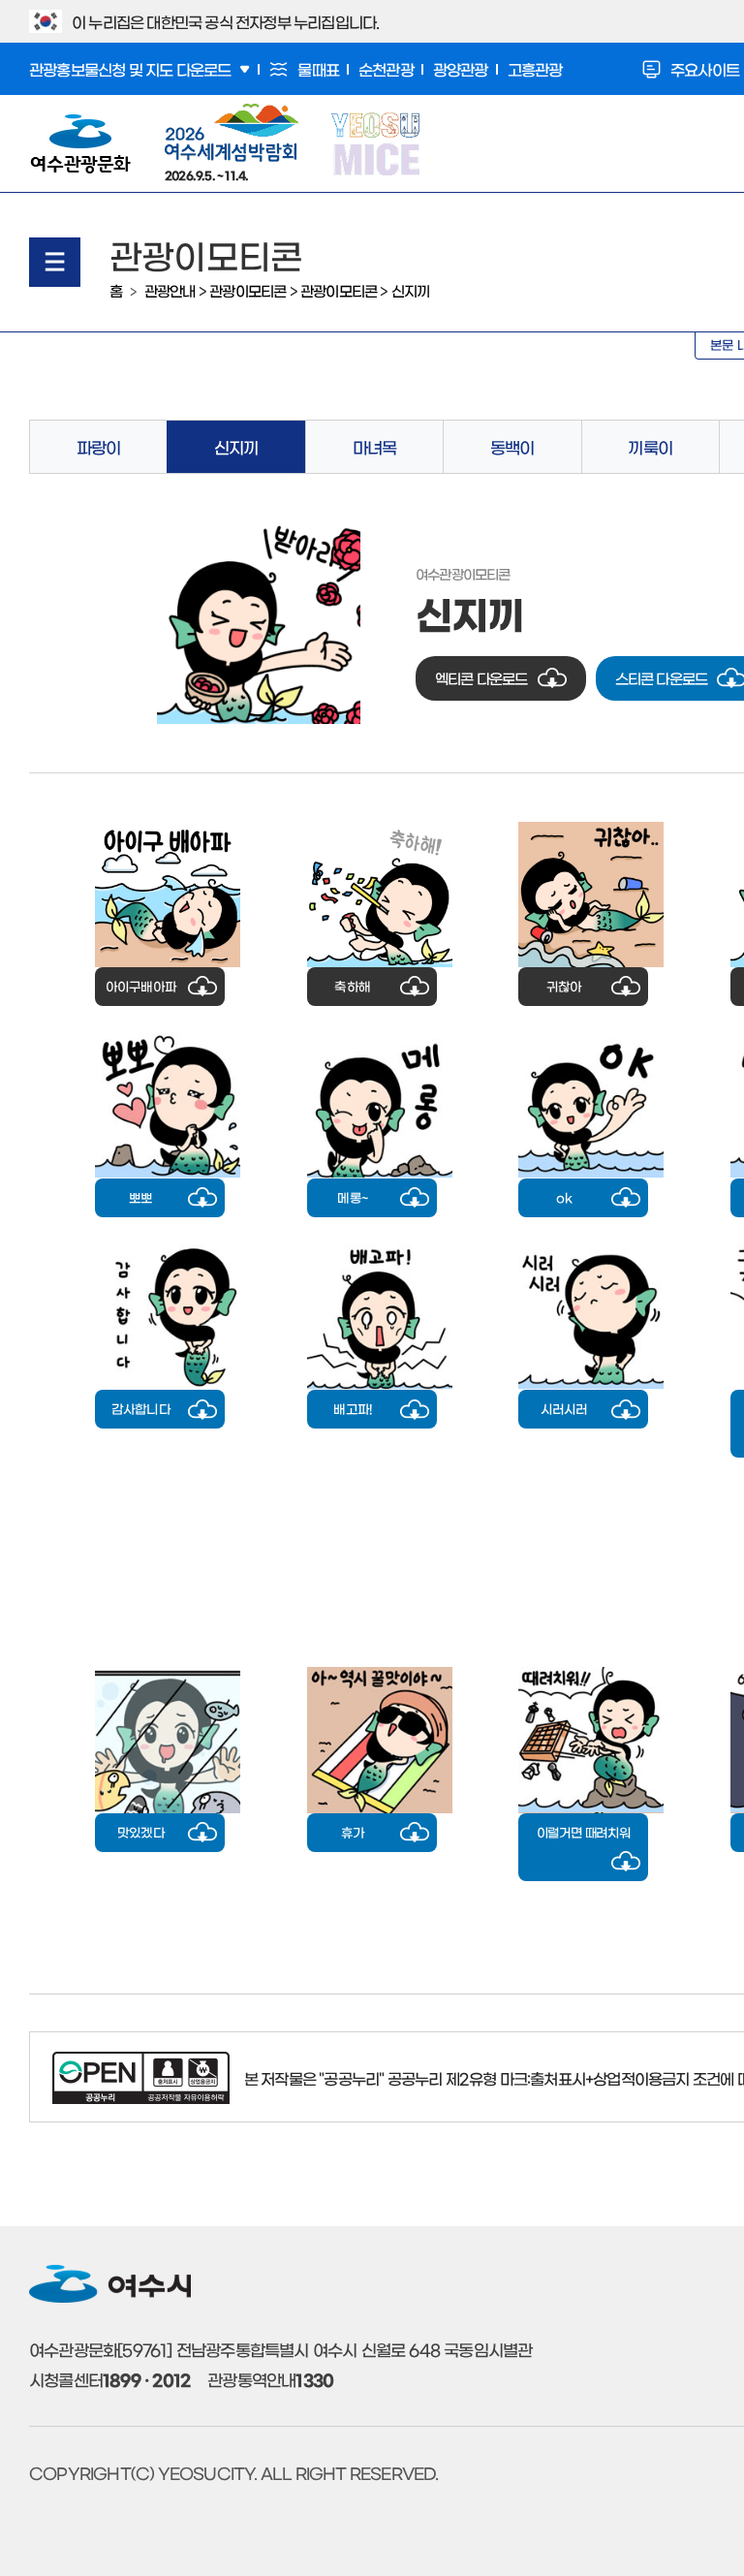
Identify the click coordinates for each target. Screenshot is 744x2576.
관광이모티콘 (248, 290)
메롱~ (352, 1197)
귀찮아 (564, 986)
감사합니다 (141, 1409)
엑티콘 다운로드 (481, 678)
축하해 (352, 986)
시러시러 (564, 1409)
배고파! (352, 1409)
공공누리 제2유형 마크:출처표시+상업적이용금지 (539, 2078)
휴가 (353, 1832)
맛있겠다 (141, 1832)
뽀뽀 (140, 1197)
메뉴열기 (55, 262)
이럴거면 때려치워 (584, 1832)
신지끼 (411, 290)
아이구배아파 (141, 986)
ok (563, 1197)
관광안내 (170, 290)
